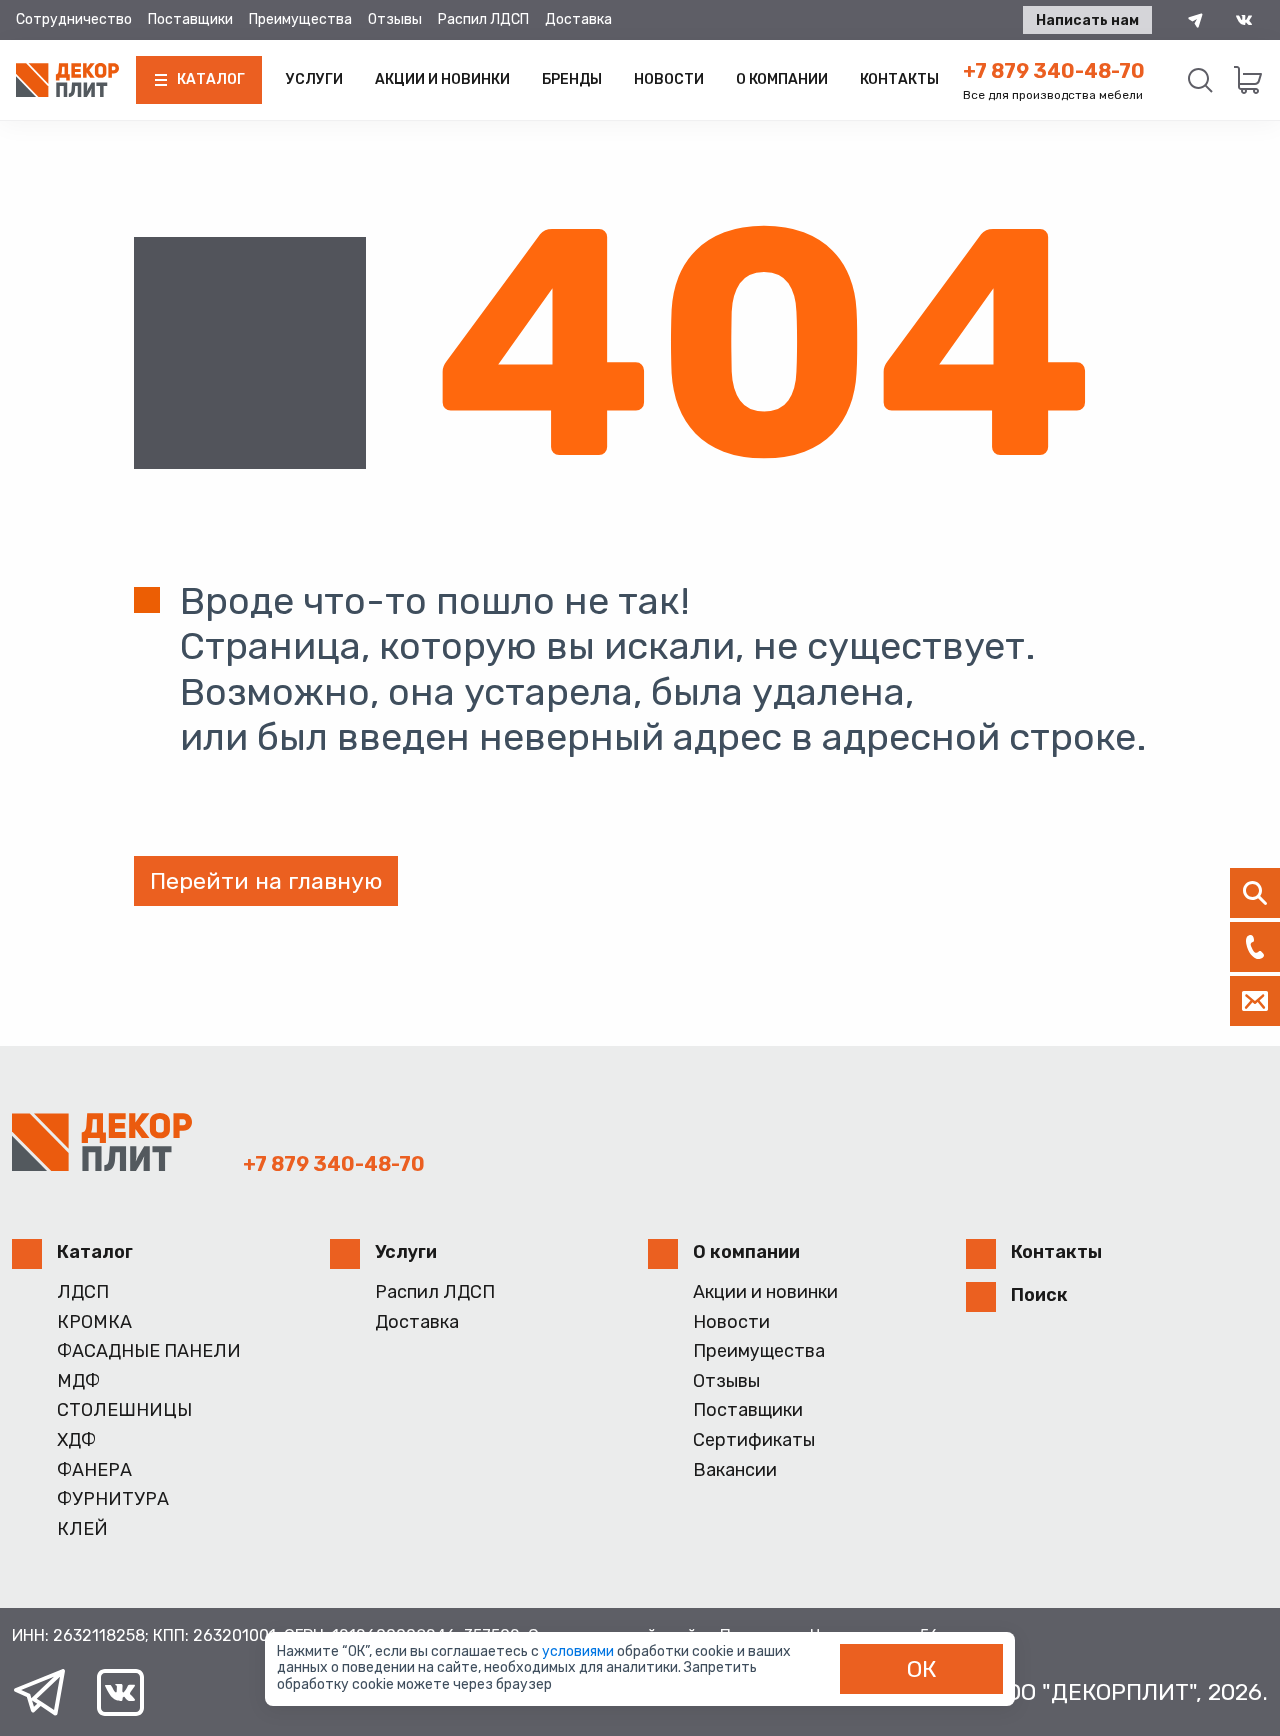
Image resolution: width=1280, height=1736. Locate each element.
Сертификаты (754, 1440)
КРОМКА (94, 1322)
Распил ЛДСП (483, 19)
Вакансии (735, 1470)
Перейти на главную (266, 881)
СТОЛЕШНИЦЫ (124, 1410)
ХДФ (76, 1440)
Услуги (314, 79)
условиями (579, 1651)
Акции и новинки (442, 79)
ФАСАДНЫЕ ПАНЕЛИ (149, 1351)
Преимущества (300, 19)
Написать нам (1087, 20)
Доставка (578, 19)
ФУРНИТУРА (113, 1499)
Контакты (899, 79)
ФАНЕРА (94, 1470)
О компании (782, 79)
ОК (922, 1669)
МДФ (78, 1381)
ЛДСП (83, 1292)
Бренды (572, 79)
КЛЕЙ (82, 1529)
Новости (669, 79)
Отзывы (395, 19)
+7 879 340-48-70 (1054, 71)
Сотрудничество (74, 19)
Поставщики (190, 19)
